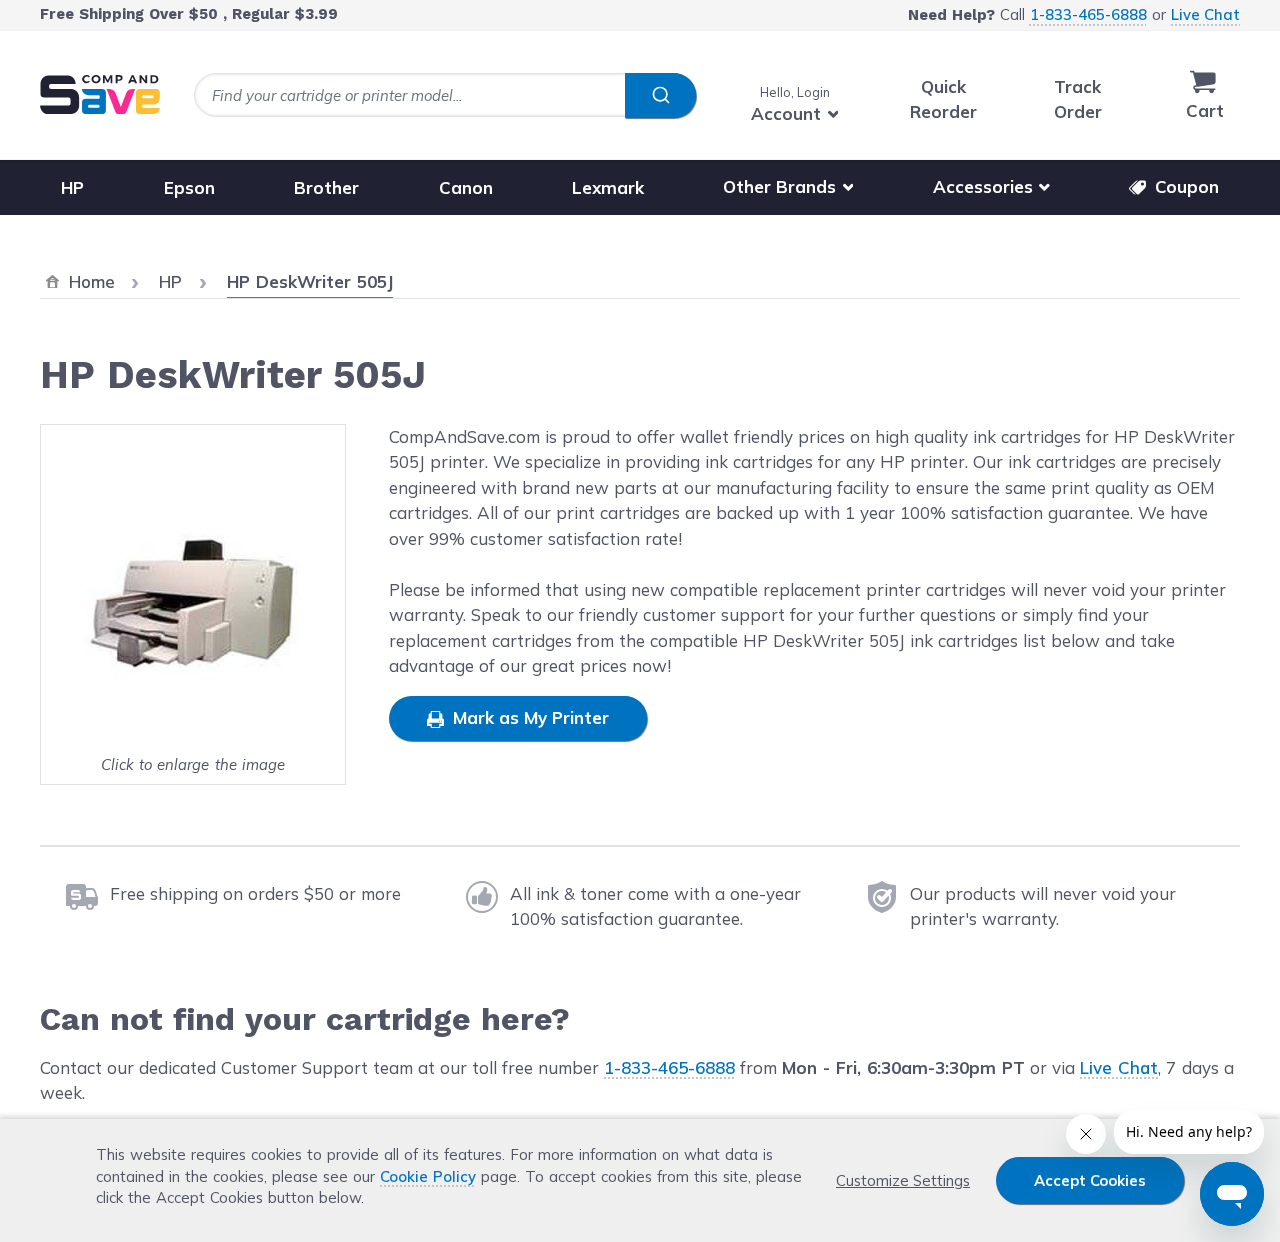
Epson (189, 186)
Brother (326, 186)
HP (72, 186)
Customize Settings (903, 1180)
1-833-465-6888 (1088, 14)
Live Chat (1205, 14)
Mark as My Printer (528, 717)
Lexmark (608, 186)
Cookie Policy (428, 1176)
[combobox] (445, 95)
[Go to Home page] (100, 94)
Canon (466, 186)
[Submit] (660, 96)
